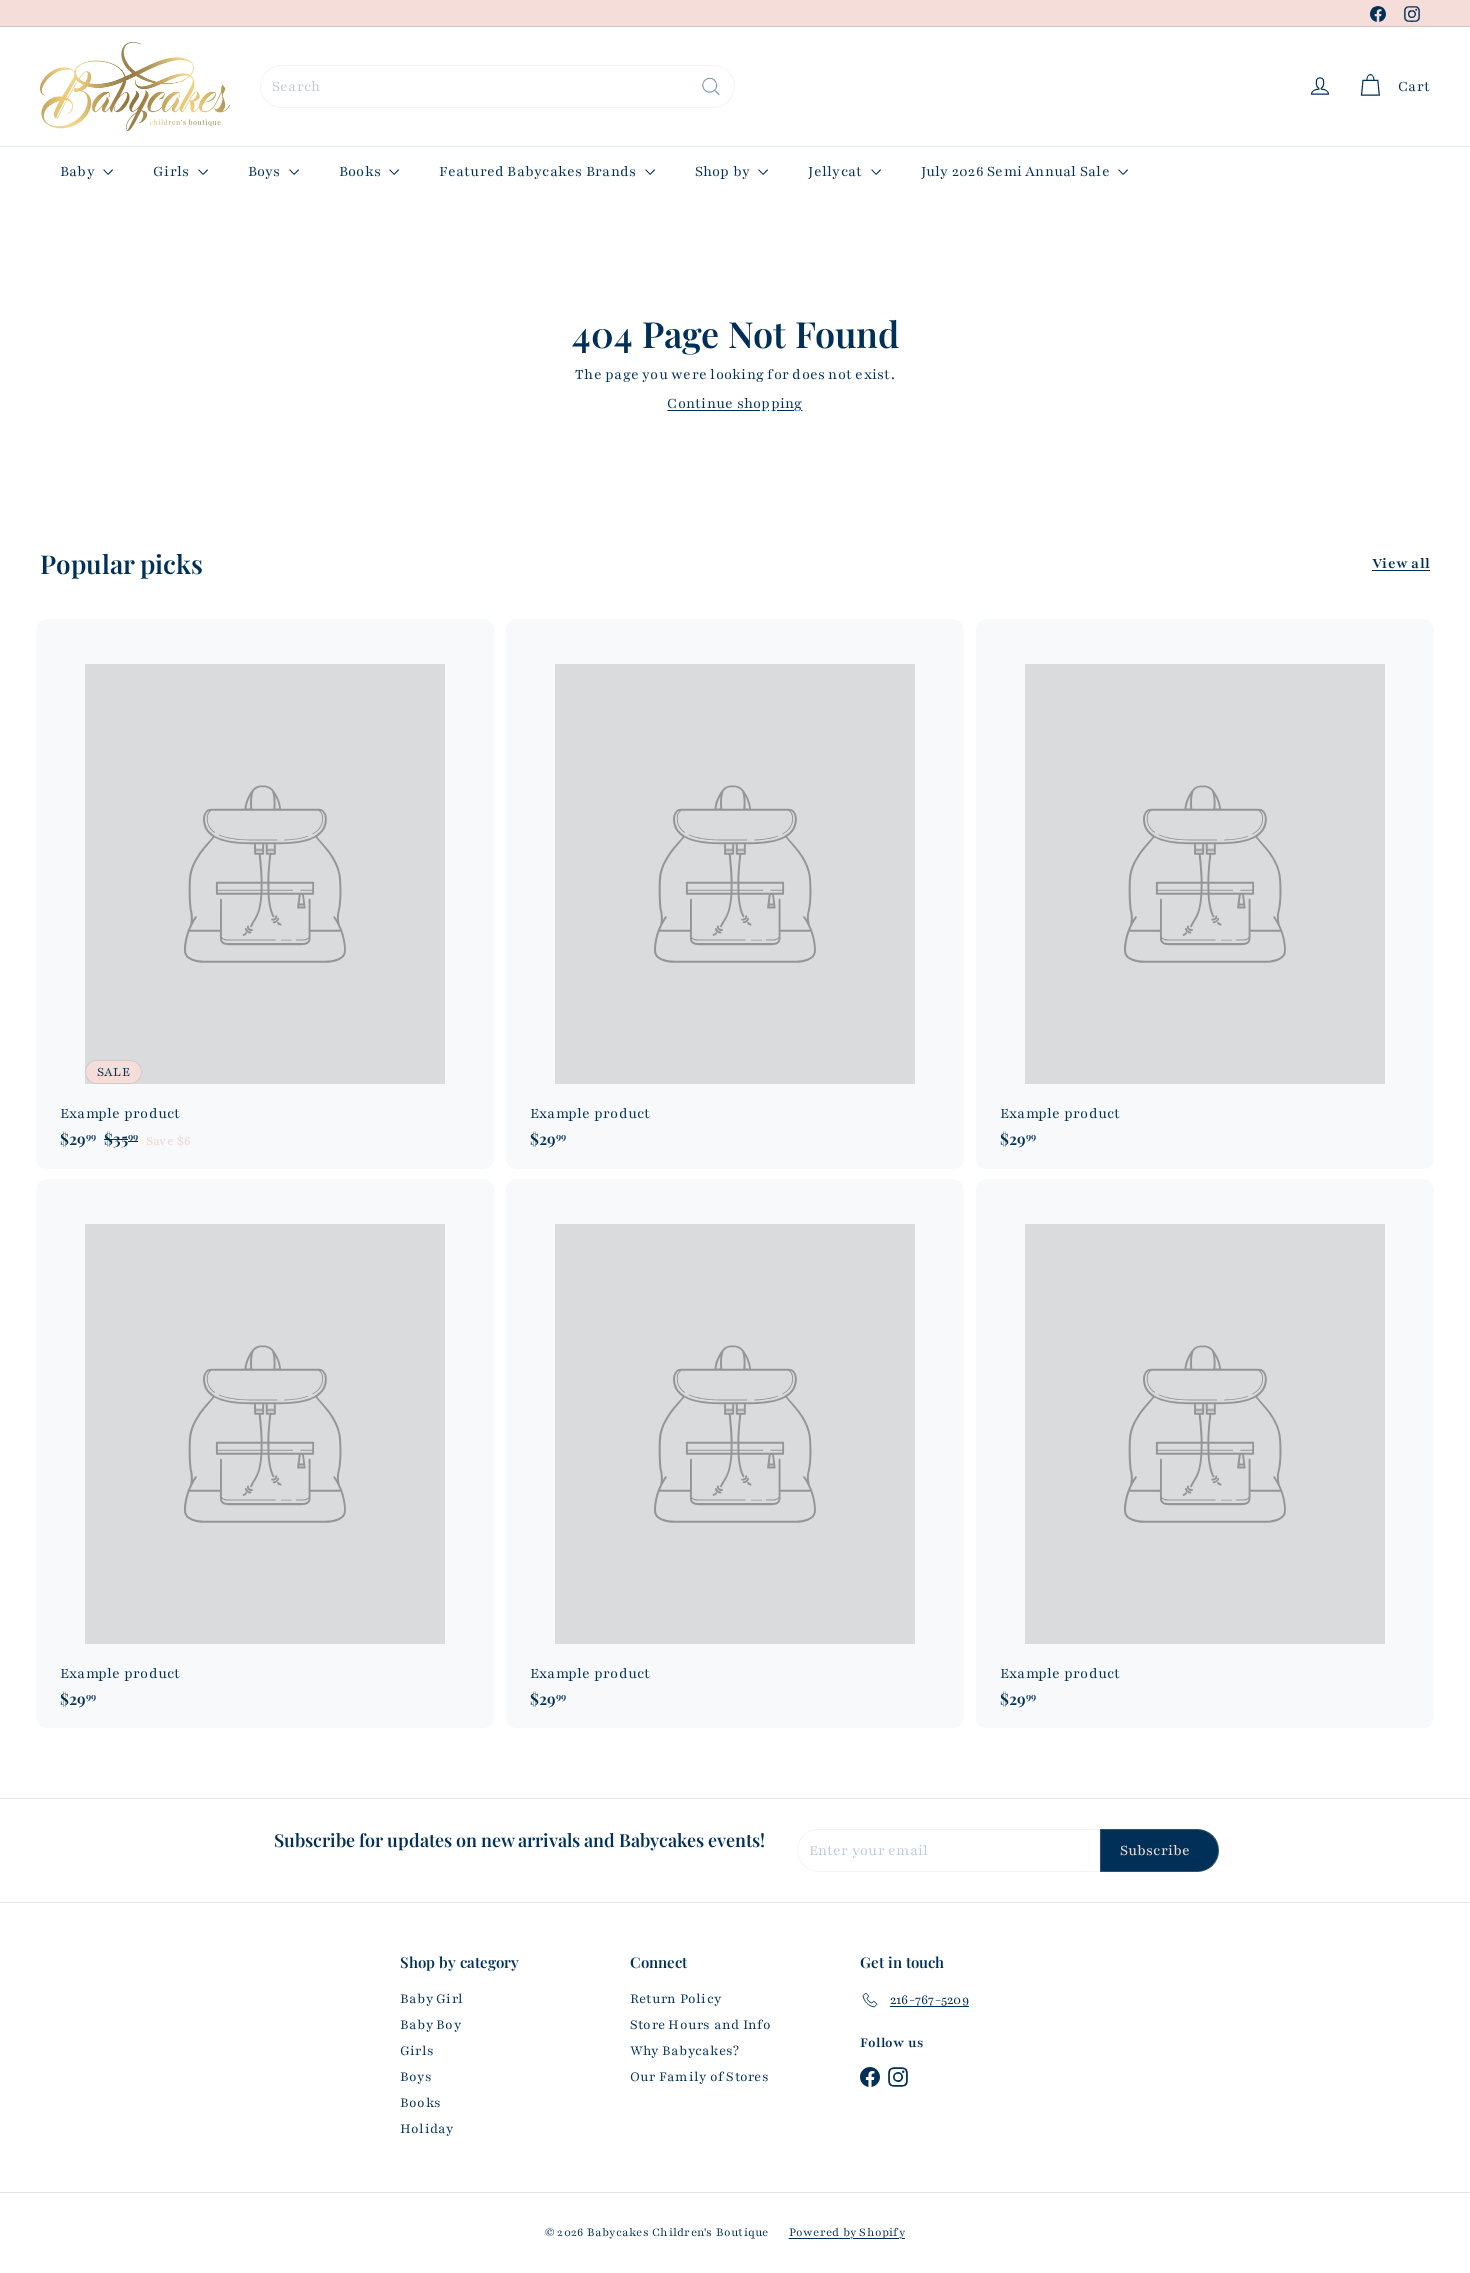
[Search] (711, 86)
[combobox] (497, 86)
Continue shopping (734, 403)
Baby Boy (430, 2025)
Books (361, 171)
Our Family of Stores (699, 2077)
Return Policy (675, 1999)
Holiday (427, 2129)
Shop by (724, 171)
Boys (266, 171)
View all (1401, 563)
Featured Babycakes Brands (539, 171)
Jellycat (836, 171)
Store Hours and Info (700, 2025)
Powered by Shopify (847, 2232)
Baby (79, 171)
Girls (172, 171)
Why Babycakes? (684, 2051)
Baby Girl (431, 1999)
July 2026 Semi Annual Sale (1017, 171)
